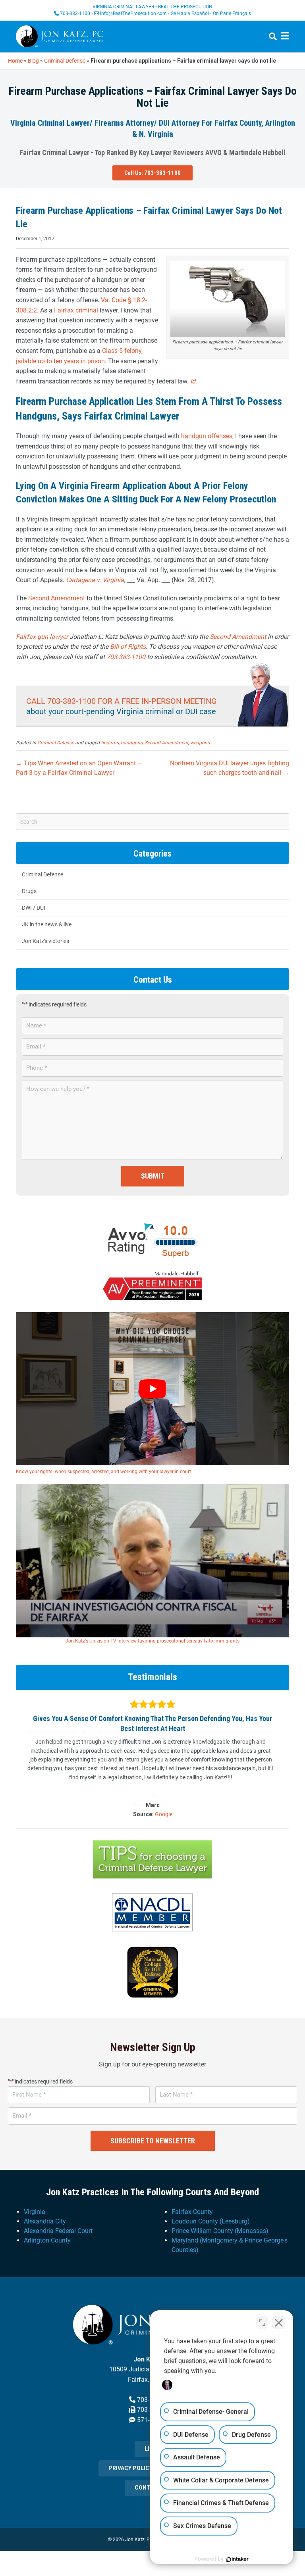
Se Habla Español (190, 13)
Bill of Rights (128, 647)
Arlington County (47, 2230)
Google (164, 1804)
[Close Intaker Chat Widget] (279, 2323)
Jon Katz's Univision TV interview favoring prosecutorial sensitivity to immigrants (152, 1641)
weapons (200, 743)
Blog (33, 61)
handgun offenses (207, 436)
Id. (194, 381)
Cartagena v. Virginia (95, 580)
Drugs (29, 891)
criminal (87, 310)
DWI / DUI (34, 908)
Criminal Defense (65, 61)
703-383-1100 (75, 13)
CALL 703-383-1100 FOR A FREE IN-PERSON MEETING (122, 701)
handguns (132, 743)
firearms (110, 743)
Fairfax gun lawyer (42, 637)
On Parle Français (232, 13)
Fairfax (64, 310)
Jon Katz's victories (45, 941)
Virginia (35, 2202)
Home (15, 61)
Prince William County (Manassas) (220, 2221)
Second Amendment (57, 598)
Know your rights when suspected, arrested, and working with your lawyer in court (103, 1472)
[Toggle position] (262, 2323)
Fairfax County (192, 2202)
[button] (152, 173)
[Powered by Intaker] (237, 2559)
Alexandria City (45, 2211)
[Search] (270, 36)
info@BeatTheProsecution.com (133, 13)
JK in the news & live (47, 924)
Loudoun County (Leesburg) (211, 2211)
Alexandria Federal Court (58, 2221)
